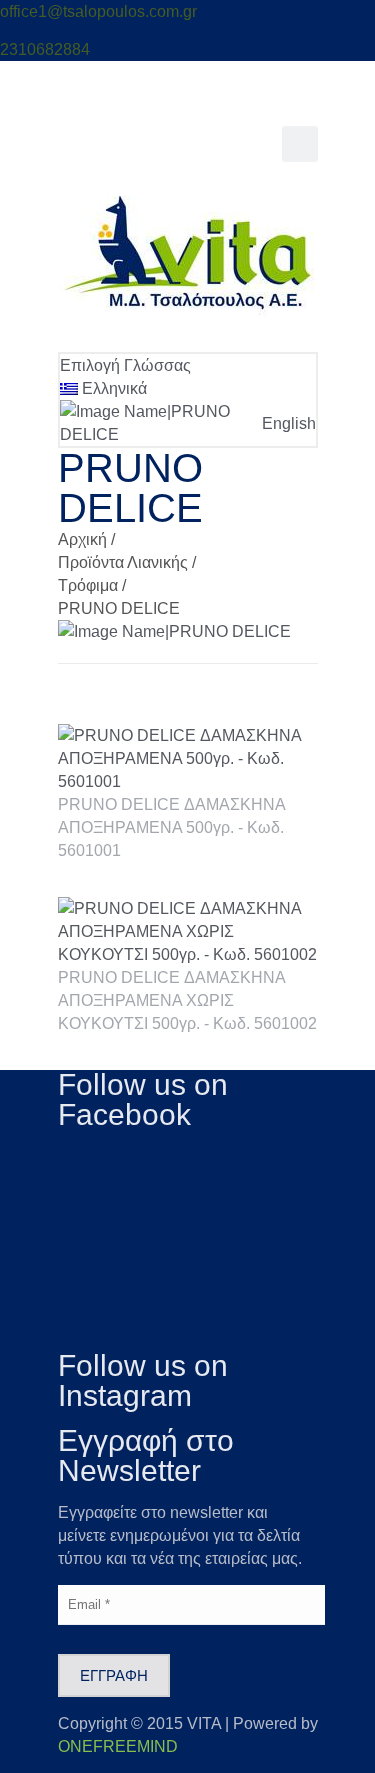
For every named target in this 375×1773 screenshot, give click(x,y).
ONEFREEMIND (118, 1746)
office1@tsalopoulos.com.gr (98, 11)
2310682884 (45, 49)
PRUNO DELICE (119, 608)
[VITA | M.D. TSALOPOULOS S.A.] (188, 310)
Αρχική (82, 539)
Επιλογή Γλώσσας (125, 365)
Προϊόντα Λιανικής (123, 562)
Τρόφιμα (88, 585)
